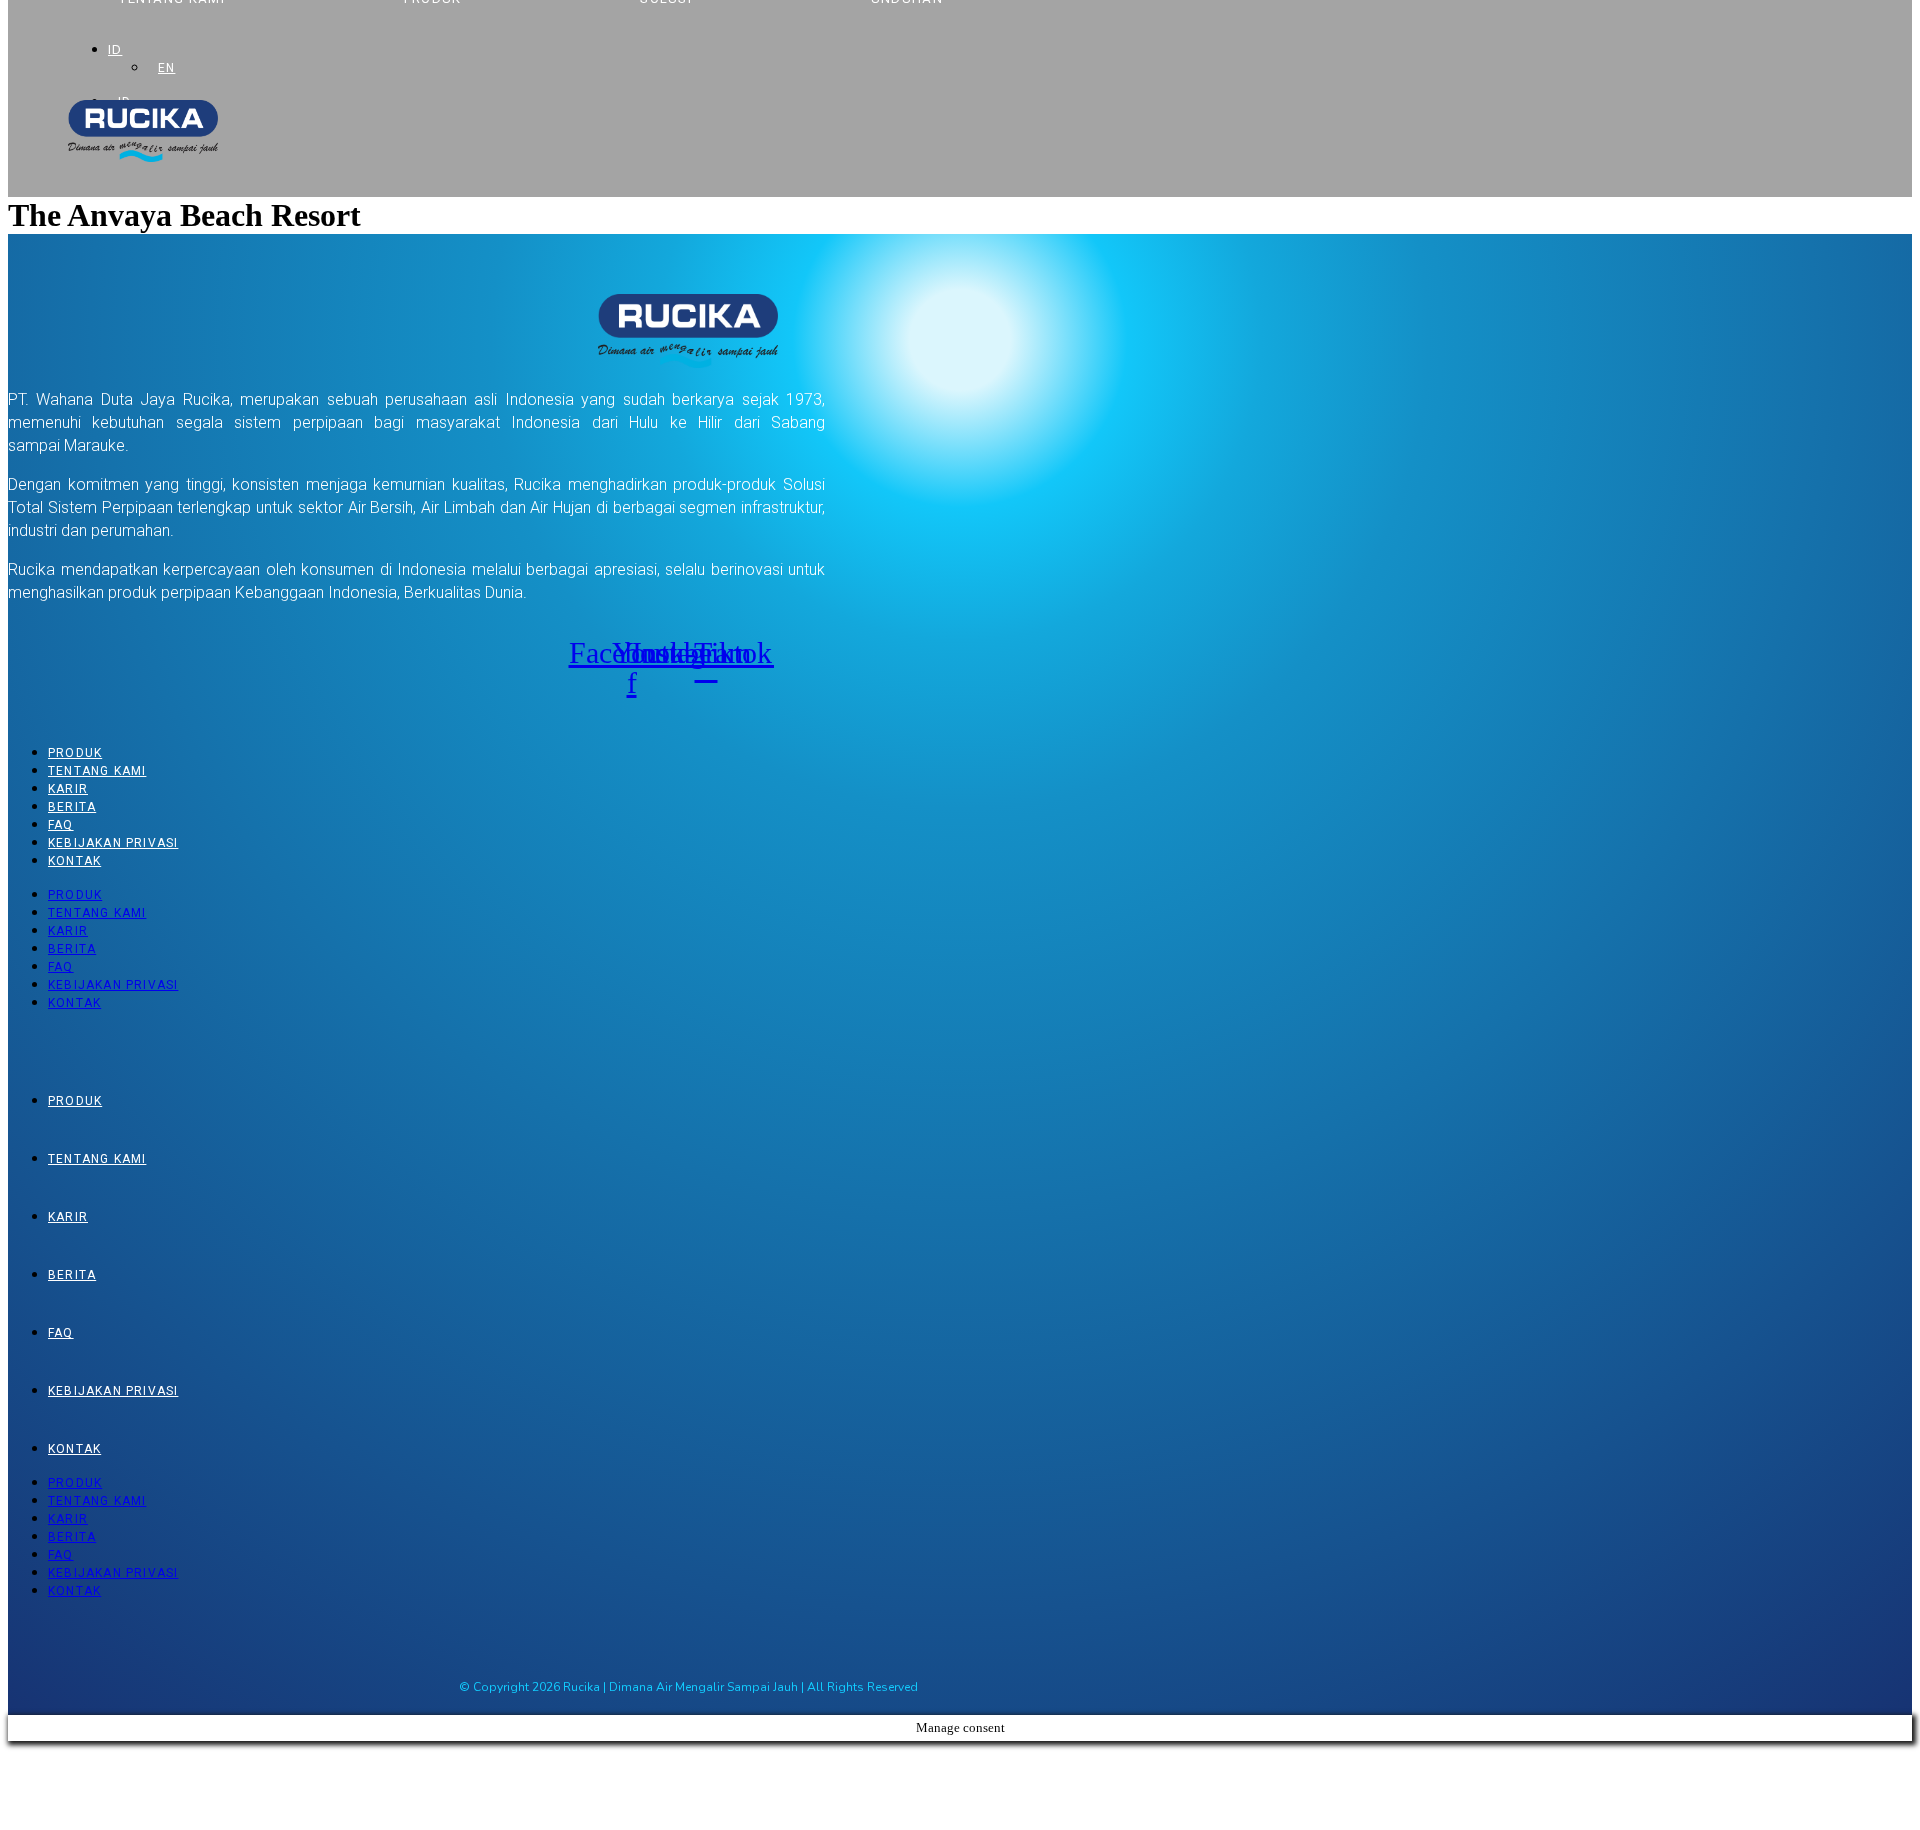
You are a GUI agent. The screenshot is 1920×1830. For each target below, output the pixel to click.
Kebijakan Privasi (113, 843)
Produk (75, 753)
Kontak (74, 861)
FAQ (61, 825)
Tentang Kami (97, 771)
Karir (68, 789)
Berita (72, 807)
